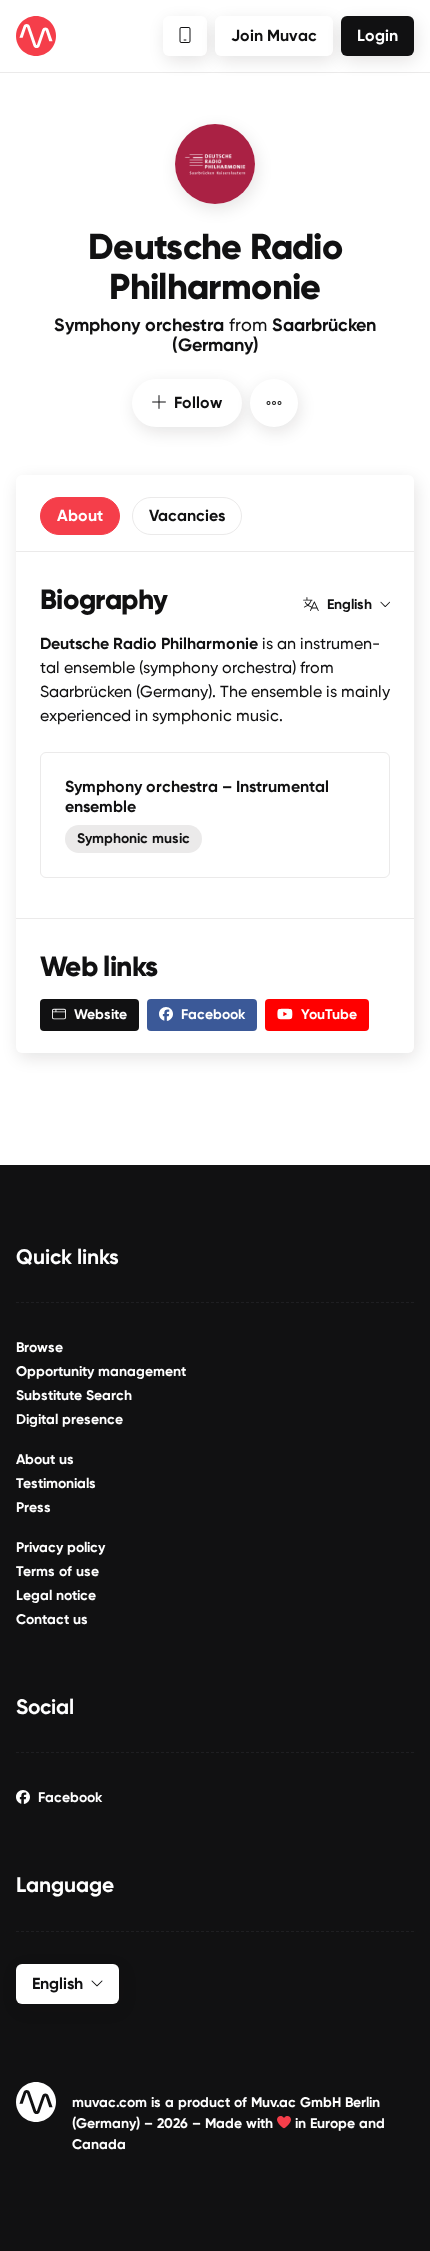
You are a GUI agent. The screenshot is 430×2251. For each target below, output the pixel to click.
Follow (198, 402)
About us (45, 1459)
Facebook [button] (213, 1014)
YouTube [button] (329, 1014)
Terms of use (57, 1571)
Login (377, 35)
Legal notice (56, 1595)
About (80, 515)
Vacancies (187, 515)
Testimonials (56, 1483)
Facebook (70, 1797)
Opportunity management (101, 1371)
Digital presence (69, 1419)
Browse (39, 1347)
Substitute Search (74, 1395)
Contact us (52, 1619)
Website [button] (100, 1014)
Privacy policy (60, 1547)
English (349, 605)
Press (33, 1507)
